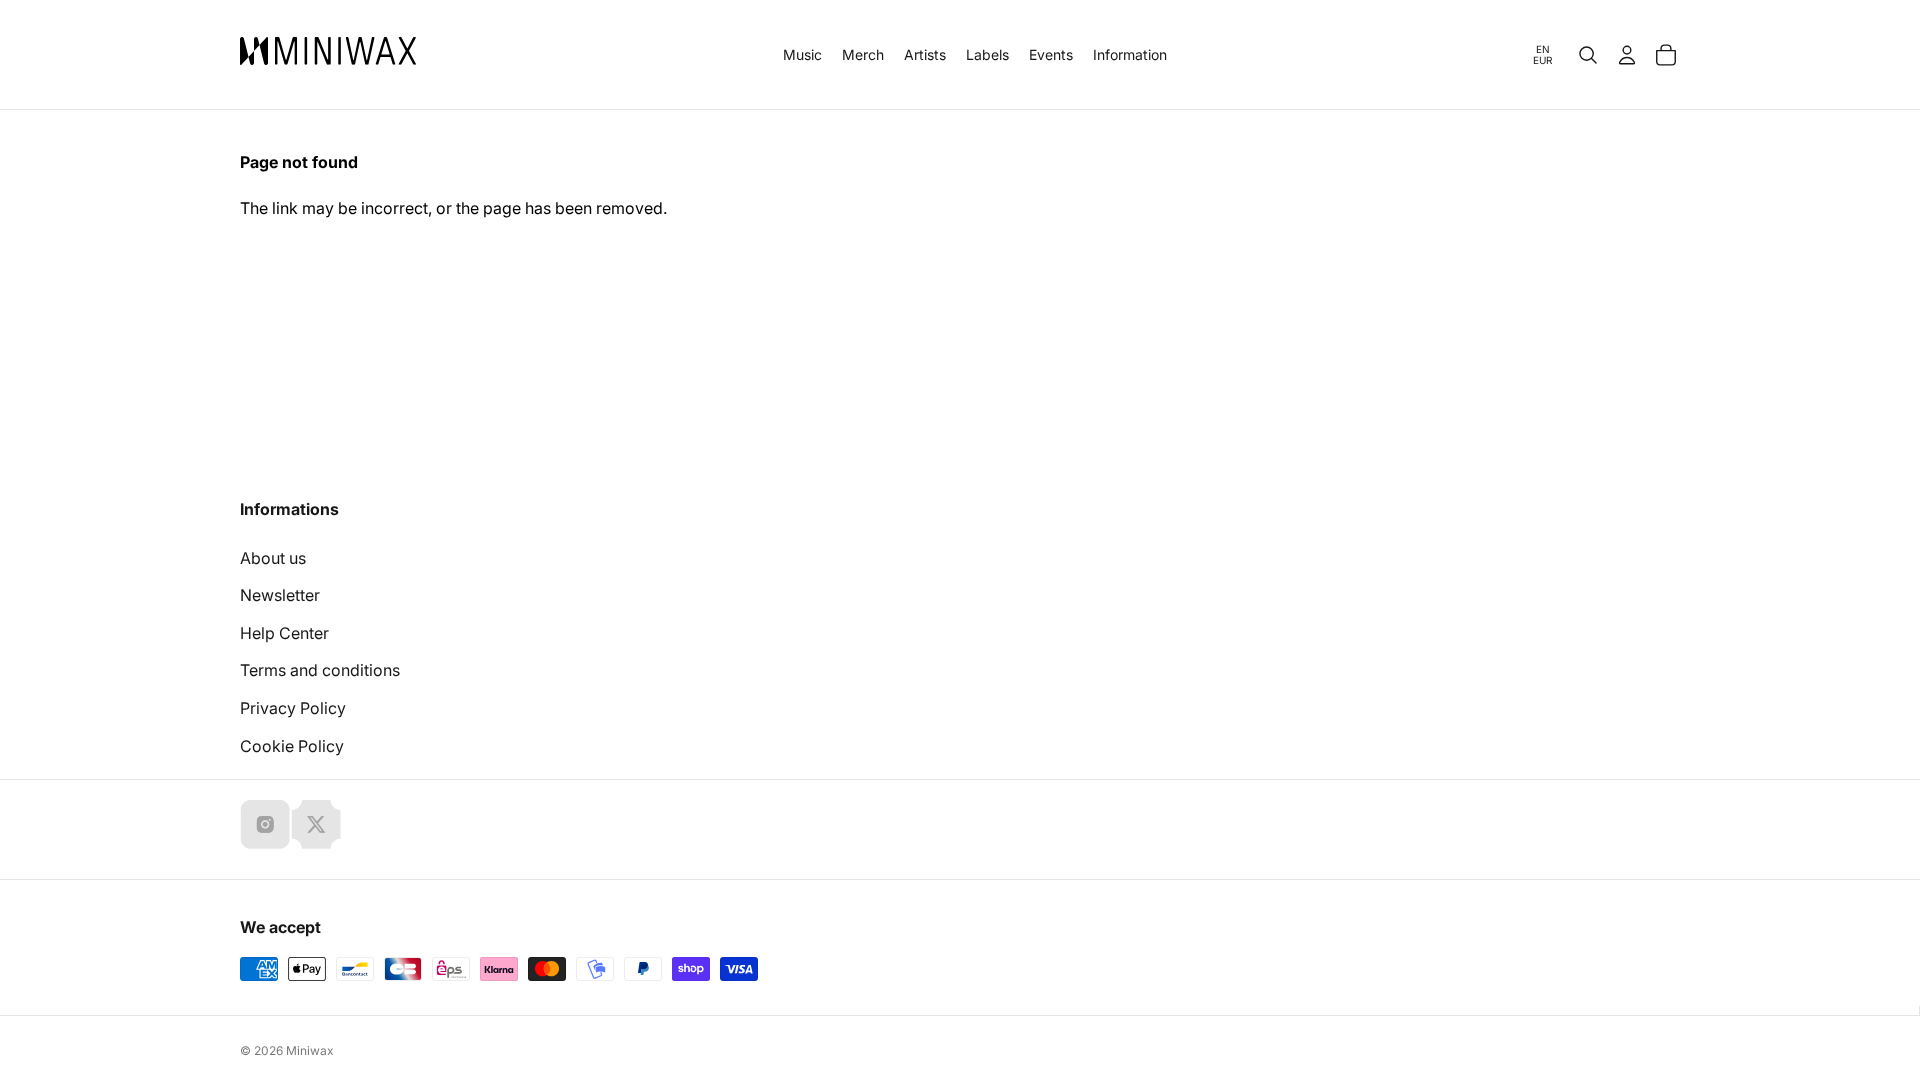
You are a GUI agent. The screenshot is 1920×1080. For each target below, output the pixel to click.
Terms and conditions (320, 670)
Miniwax (310, 1050)
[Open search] (1588, 55)
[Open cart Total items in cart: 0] (1666, 55)
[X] (316, 824)
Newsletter (280, 595)
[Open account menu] (1627, 55)
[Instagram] (265, 824)
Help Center (284, 633)
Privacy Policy (293, 708)
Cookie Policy (292, 746)
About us (273, 558)
